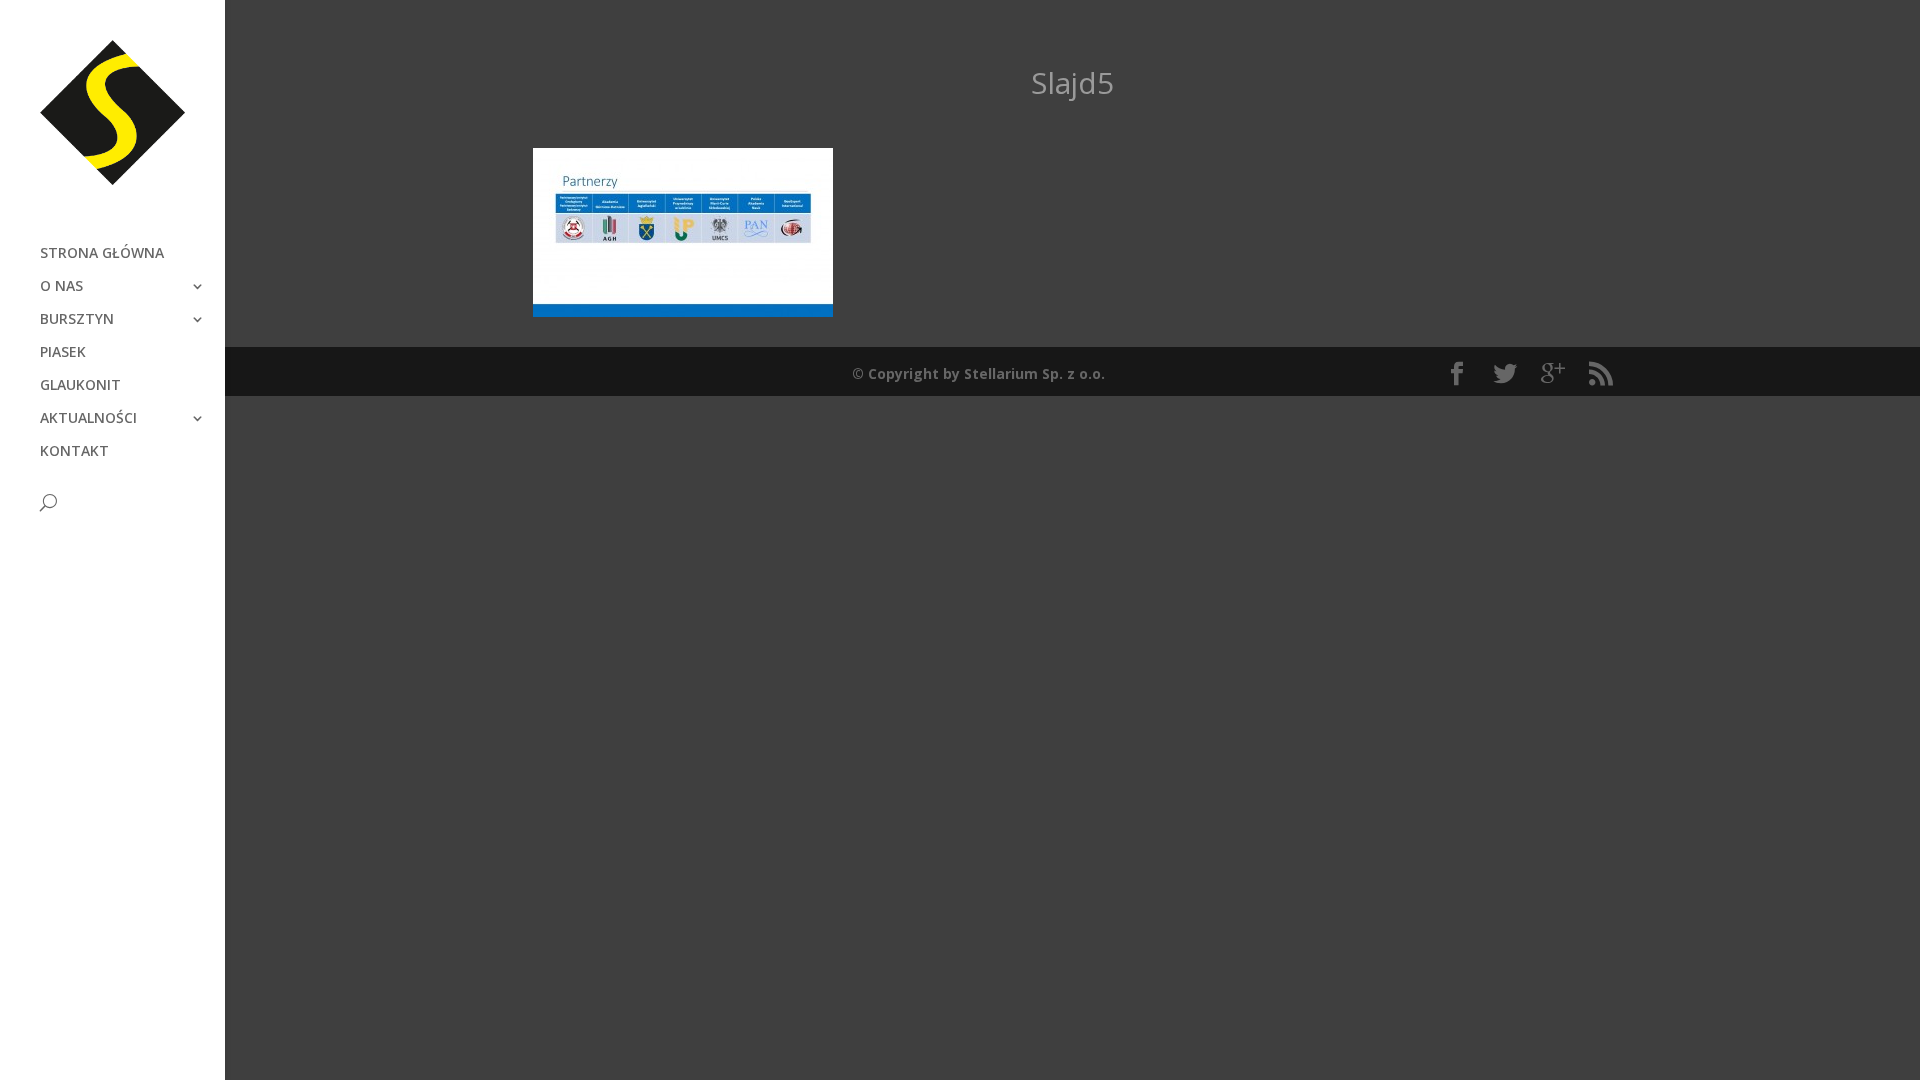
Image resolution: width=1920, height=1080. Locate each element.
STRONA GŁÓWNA (102, 254)
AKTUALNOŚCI (88, 419)
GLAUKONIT (80, 386)
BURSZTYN (77, 320)
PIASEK (63, 353)
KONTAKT (74, 452)
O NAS (61, 287)
